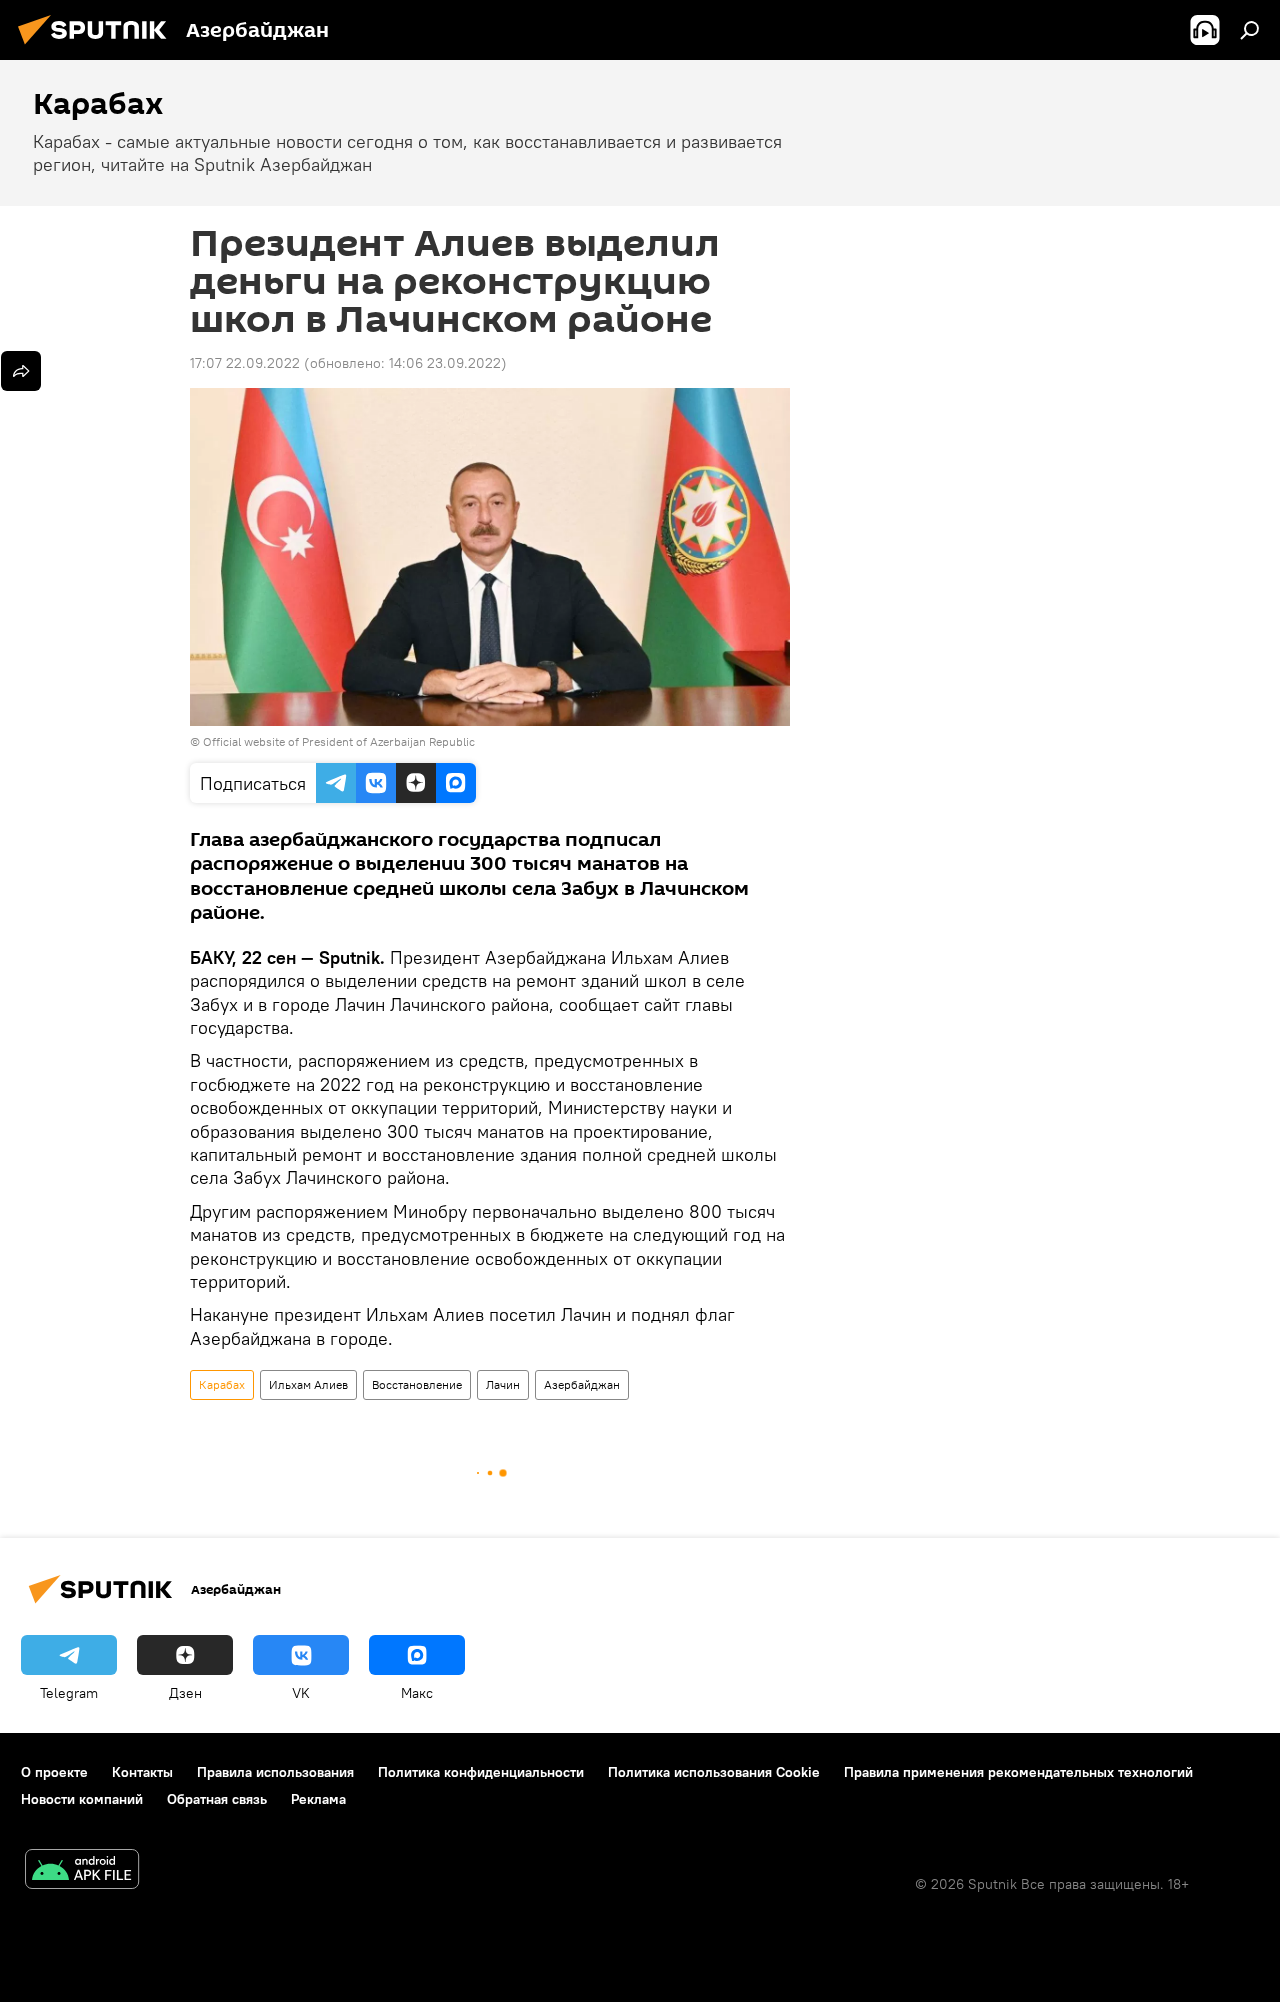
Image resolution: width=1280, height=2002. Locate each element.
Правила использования (275, 1772)
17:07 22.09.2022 (245, 363)
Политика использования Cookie (714, 1772)
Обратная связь (217, 1799)
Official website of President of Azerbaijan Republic (339, 741)
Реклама (318, 1799)
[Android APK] (82, 1871)
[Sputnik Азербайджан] (98, 47)
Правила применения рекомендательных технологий (1018, 1772)
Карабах (222, 1384)
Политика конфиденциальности (481, 1772)
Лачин (503, 1384)
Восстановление (417, 1384)
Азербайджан (582, 1384)
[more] (21, 371)
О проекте (54, 1772)
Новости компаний (82, 1799)
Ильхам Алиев (308, 1384)
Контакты (142, 1772)
